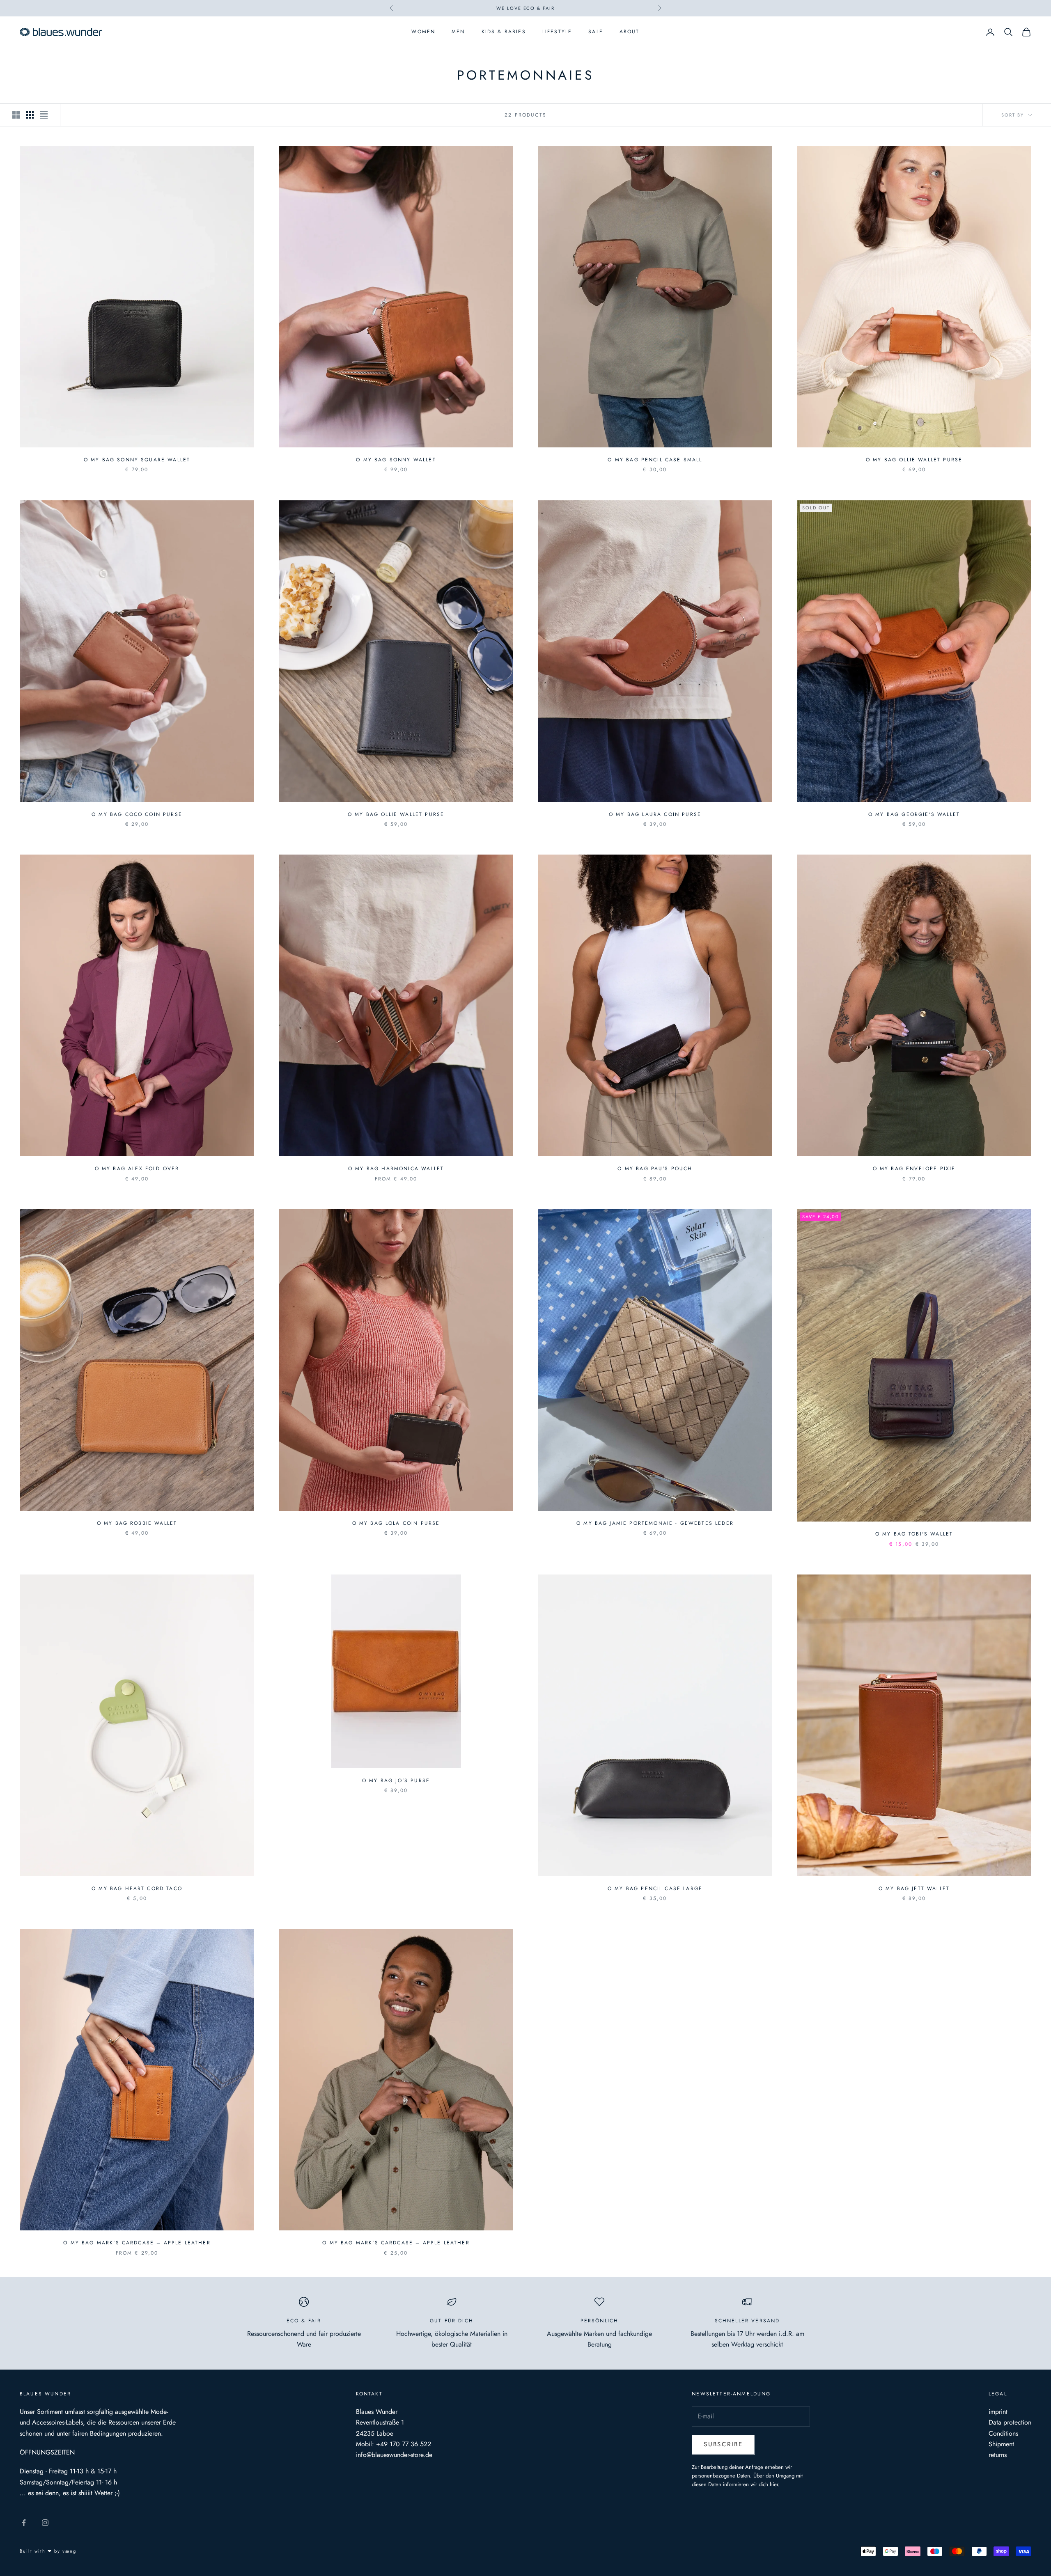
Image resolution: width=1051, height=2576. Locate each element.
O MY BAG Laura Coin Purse (655, 814)
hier (774, 2484)
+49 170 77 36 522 (404, 2444)
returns (998, 2455)
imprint (998, 2412)
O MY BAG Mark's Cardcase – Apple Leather (137, 2243)
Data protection (1010, 2422)
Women (423, 32)
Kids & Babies (504, 32)
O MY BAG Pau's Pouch (655, 1169)
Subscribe (723, 2444)
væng (69, 2551)
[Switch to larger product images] (16, 115)
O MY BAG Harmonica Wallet (396, 1169)
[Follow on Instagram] (45, 2523)
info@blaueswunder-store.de (394, 2455)
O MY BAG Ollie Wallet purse (914, 460)
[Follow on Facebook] (24, 2523)
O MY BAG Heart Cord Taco (137, 1888)
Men (458, 32)
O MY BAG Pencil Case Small (655, 460)
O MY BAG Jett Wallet (914, 1888)
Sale (596, 32)
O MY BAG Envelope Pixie (914, 1169)
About (630, 32)
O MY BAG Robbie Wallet (137, 1523)
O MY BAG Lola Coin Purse (396, 1523)
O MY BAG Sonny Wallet (396, 460)
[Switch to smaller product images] (30, 115)
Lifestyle (557, 32)
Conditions (1003, 2433)
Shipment (1001, 2444)
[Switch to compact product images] (44, 115)
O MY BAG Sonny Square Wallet (137, 460)
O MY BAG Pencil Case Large (655, 1888)
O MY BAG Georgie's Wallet (914, 814)
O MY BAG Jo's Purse (396, 1781)
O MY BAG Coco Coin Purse (137, 814)
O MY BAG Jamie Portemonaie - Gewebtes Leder (655, 1523)
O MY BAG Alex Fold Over (137, 1169)
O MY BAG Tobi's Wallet (914, 1534)
